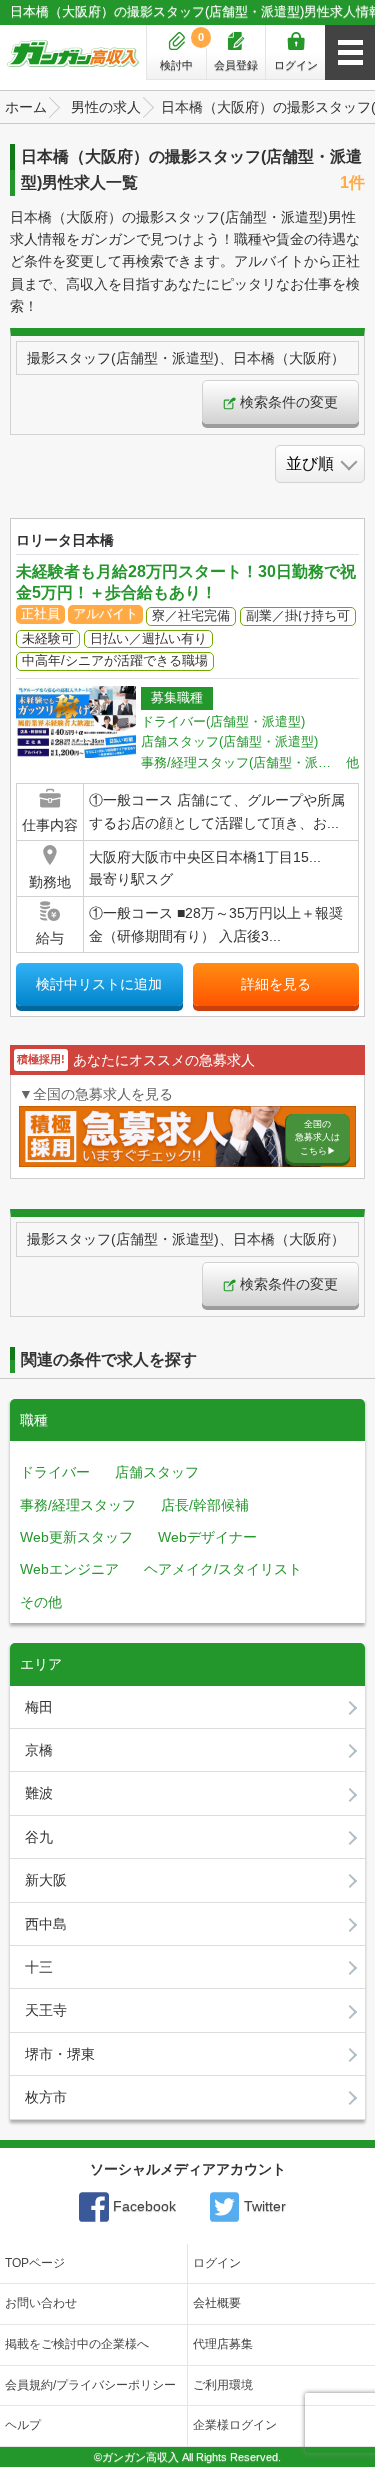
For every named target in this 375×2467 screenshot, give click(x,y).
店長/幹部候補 (205, 1505)
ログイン (296, 65)
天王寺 (46, 2010)
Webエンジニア (69, 1569)
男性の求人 (106, 107)
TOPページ (35, 2263)
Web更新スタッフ (76, 1537)
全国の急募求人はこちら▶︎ (317, 1138)
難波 (39, 1793)
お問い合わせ (41, 2303)
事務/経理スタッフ (78, 1505)
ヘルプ (23, 2425)
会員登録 (236, 65)
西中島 (46, 1924)
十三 (39, 1967)
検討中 (182, 51)
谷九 (39, 1837)
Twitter (263, 2206)
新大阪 (46, 1880)
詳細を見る (276, 984)
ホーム (26, 107)
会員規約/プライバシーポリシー (90, 2385)
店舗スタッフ (157, 1472)
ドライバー (55, 1472)
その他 (41, 1602)
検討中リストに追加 (99, 984)
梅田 (39, 1707)
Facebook (142, 2206)
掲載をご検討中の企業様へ (77, 2344)
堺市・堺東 (60, 2054)
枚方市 (46, 2097)
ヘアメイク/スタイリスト (223, 1569)
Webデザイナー (207, 1537)
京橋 (39, 1750)
